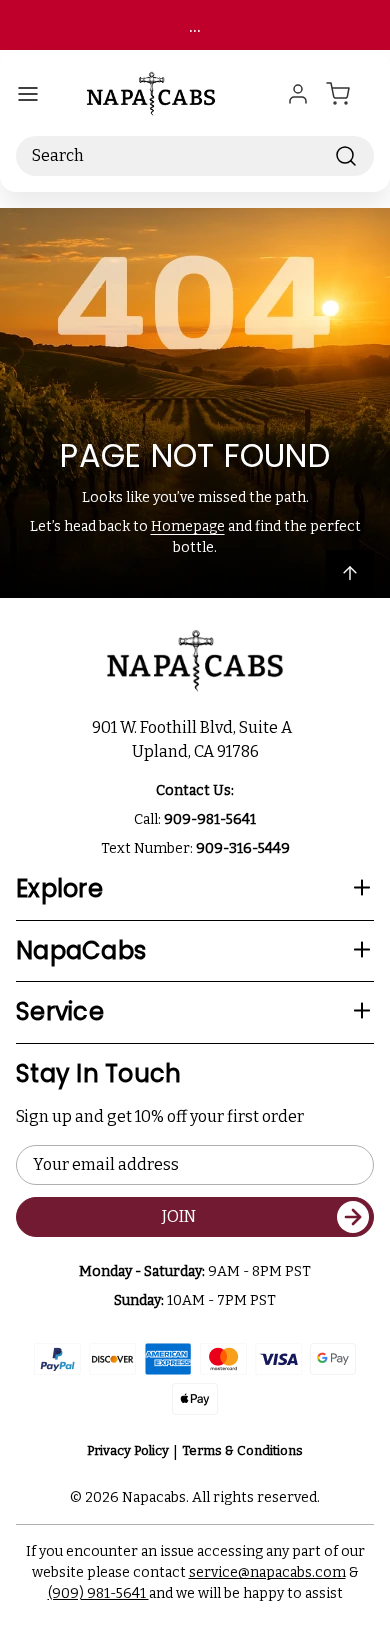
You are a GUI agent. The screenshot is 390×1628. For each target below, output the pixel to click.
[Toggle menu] (28, 94)
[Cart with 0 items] (350, 94)
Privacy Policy (128, 1450)
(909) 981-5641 (98, 1593)
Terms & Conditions (242, 1450)
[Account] (298, 94)
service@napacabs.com (267, 1572)
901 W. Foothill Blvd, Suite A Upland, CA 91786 (195, 739)
